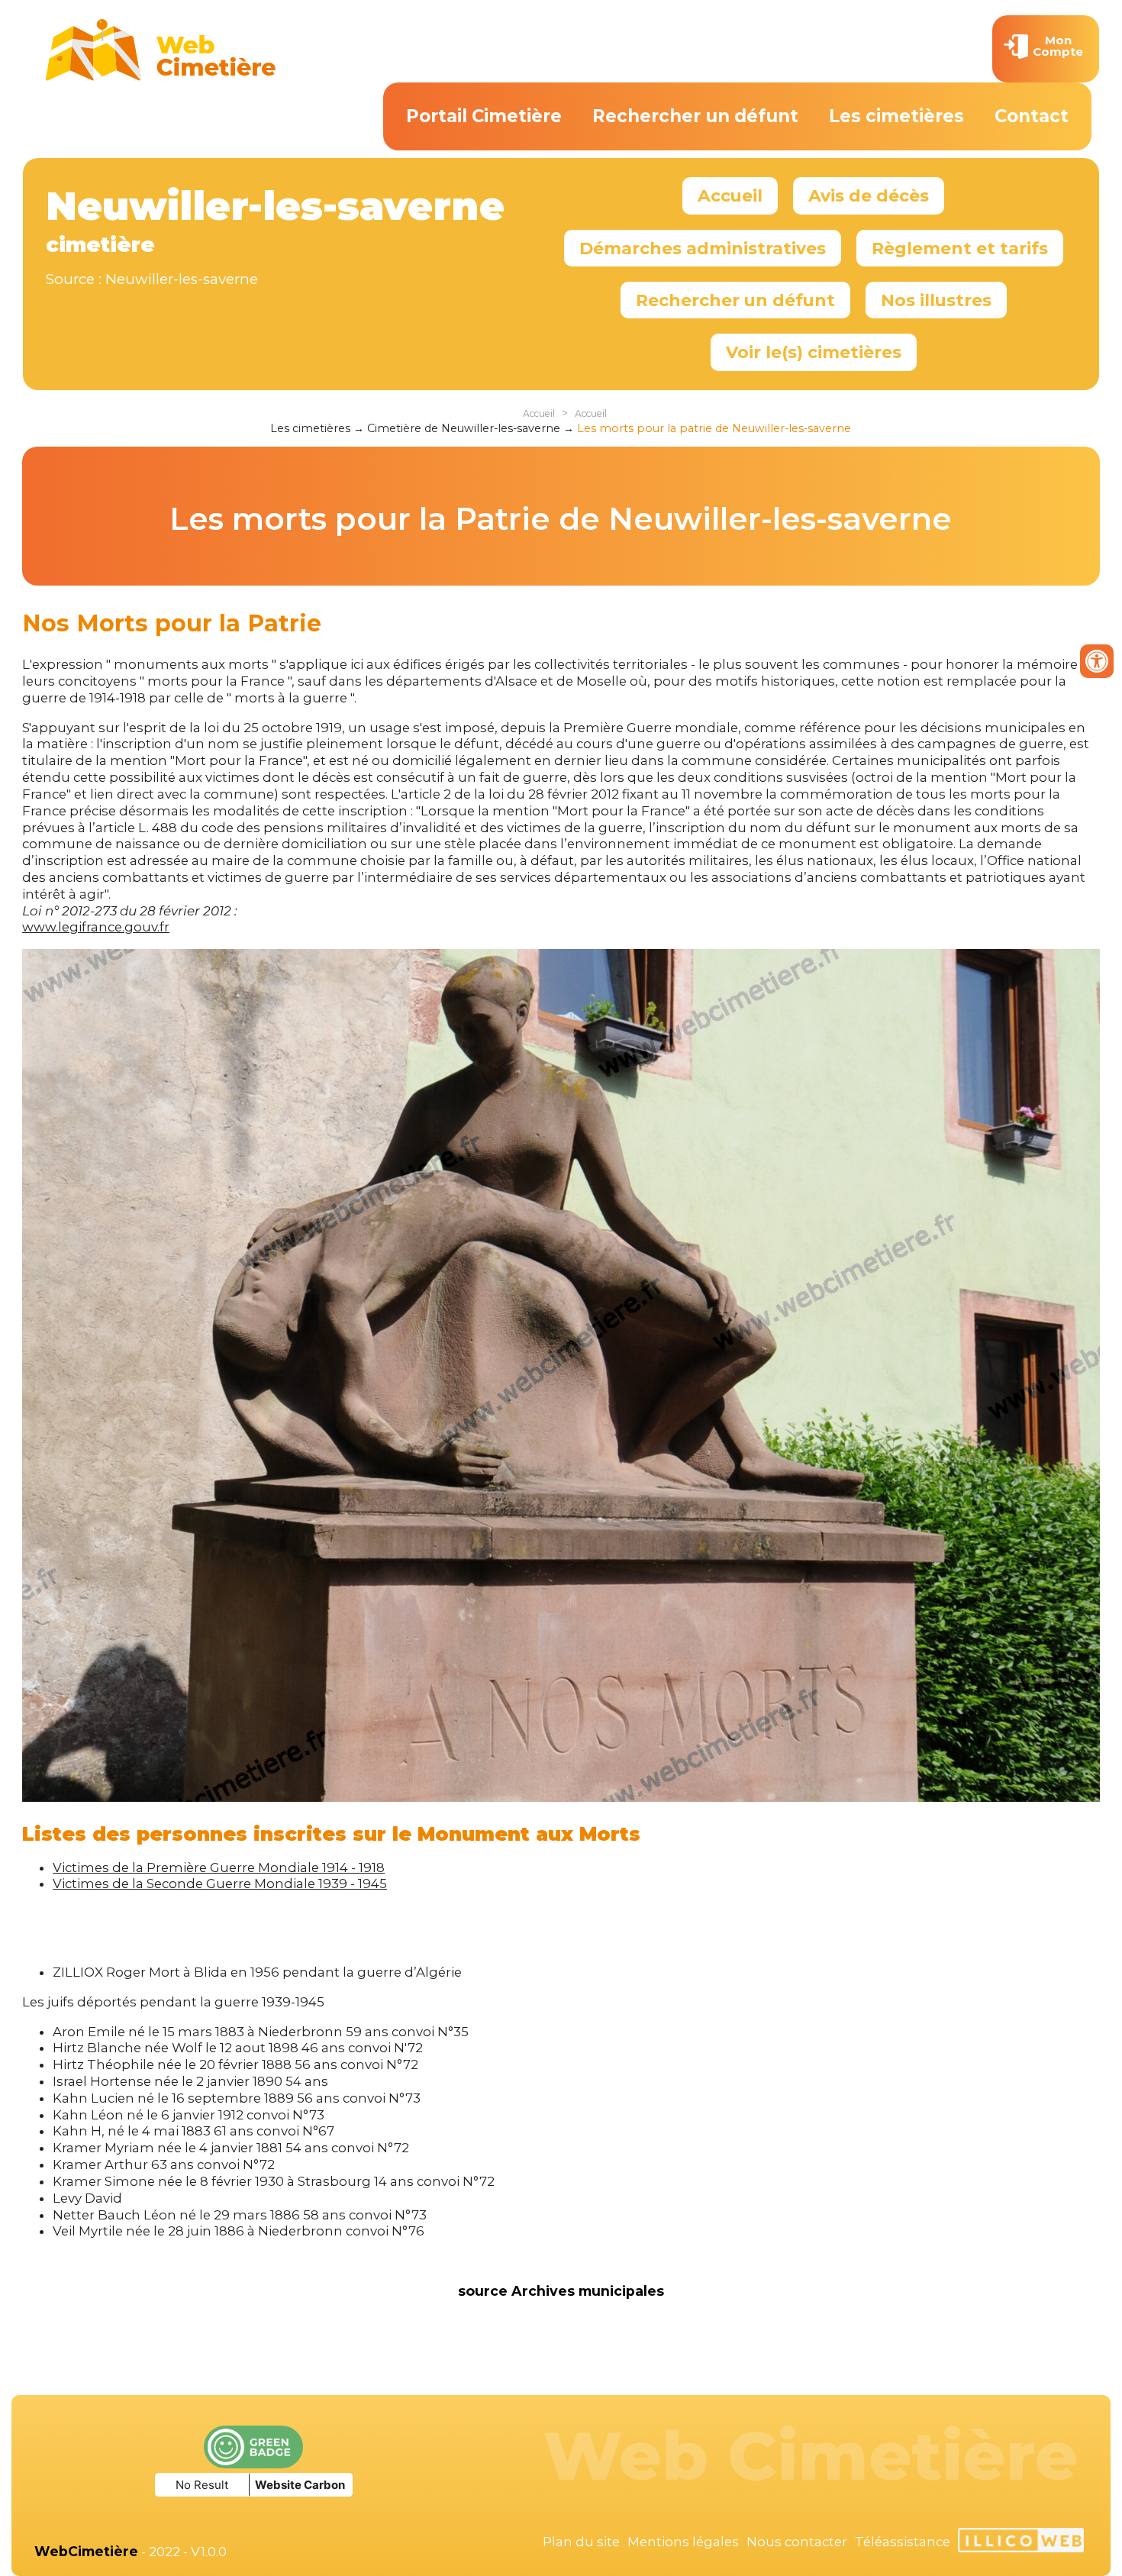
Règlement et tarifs (960, 248)
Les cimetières (896, 116)
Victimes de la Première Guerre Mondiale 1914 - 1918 (219, 1867)
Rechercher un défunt (695, 116)
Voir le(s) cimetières (814, 352)
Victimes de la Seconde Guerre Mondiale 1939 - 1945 (220, 1884)
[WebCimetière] (161, 77)
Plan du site (581, 2542)
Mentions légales (683, 2542)
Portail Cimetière (484, 116)
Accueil (730, 195)
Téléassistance (903, 2542)
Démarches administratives (703, 248)
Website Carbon (300, 2485)
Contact (1032, 116)
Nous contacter (797, 2542)
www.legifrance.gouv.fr (96, 927)
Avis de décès (869, 195)
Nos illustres (936, 300)
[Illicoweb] (1021, 2542)
